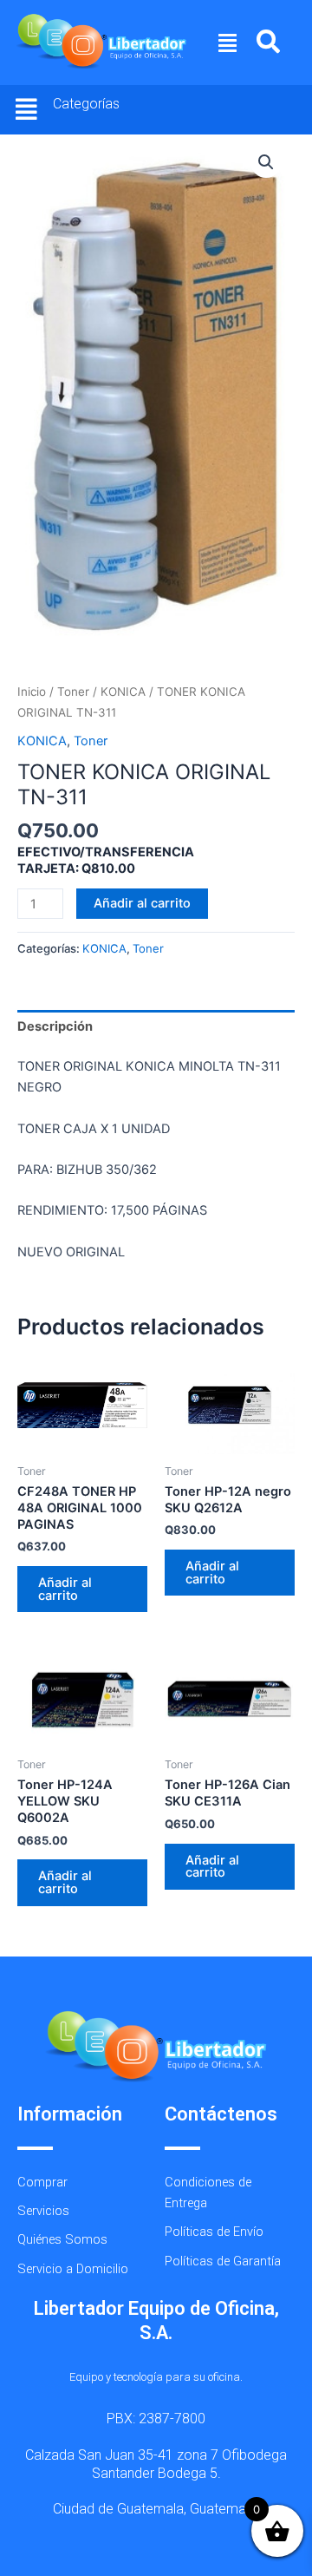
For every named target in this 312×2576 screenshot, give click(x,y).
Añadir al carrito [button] (65, 1589)
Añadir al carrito (142, 903)
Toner (73, 692)
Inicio (32, 692)
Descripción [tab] (55, 1026)
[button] (228, 43)
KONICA (123, 692)
